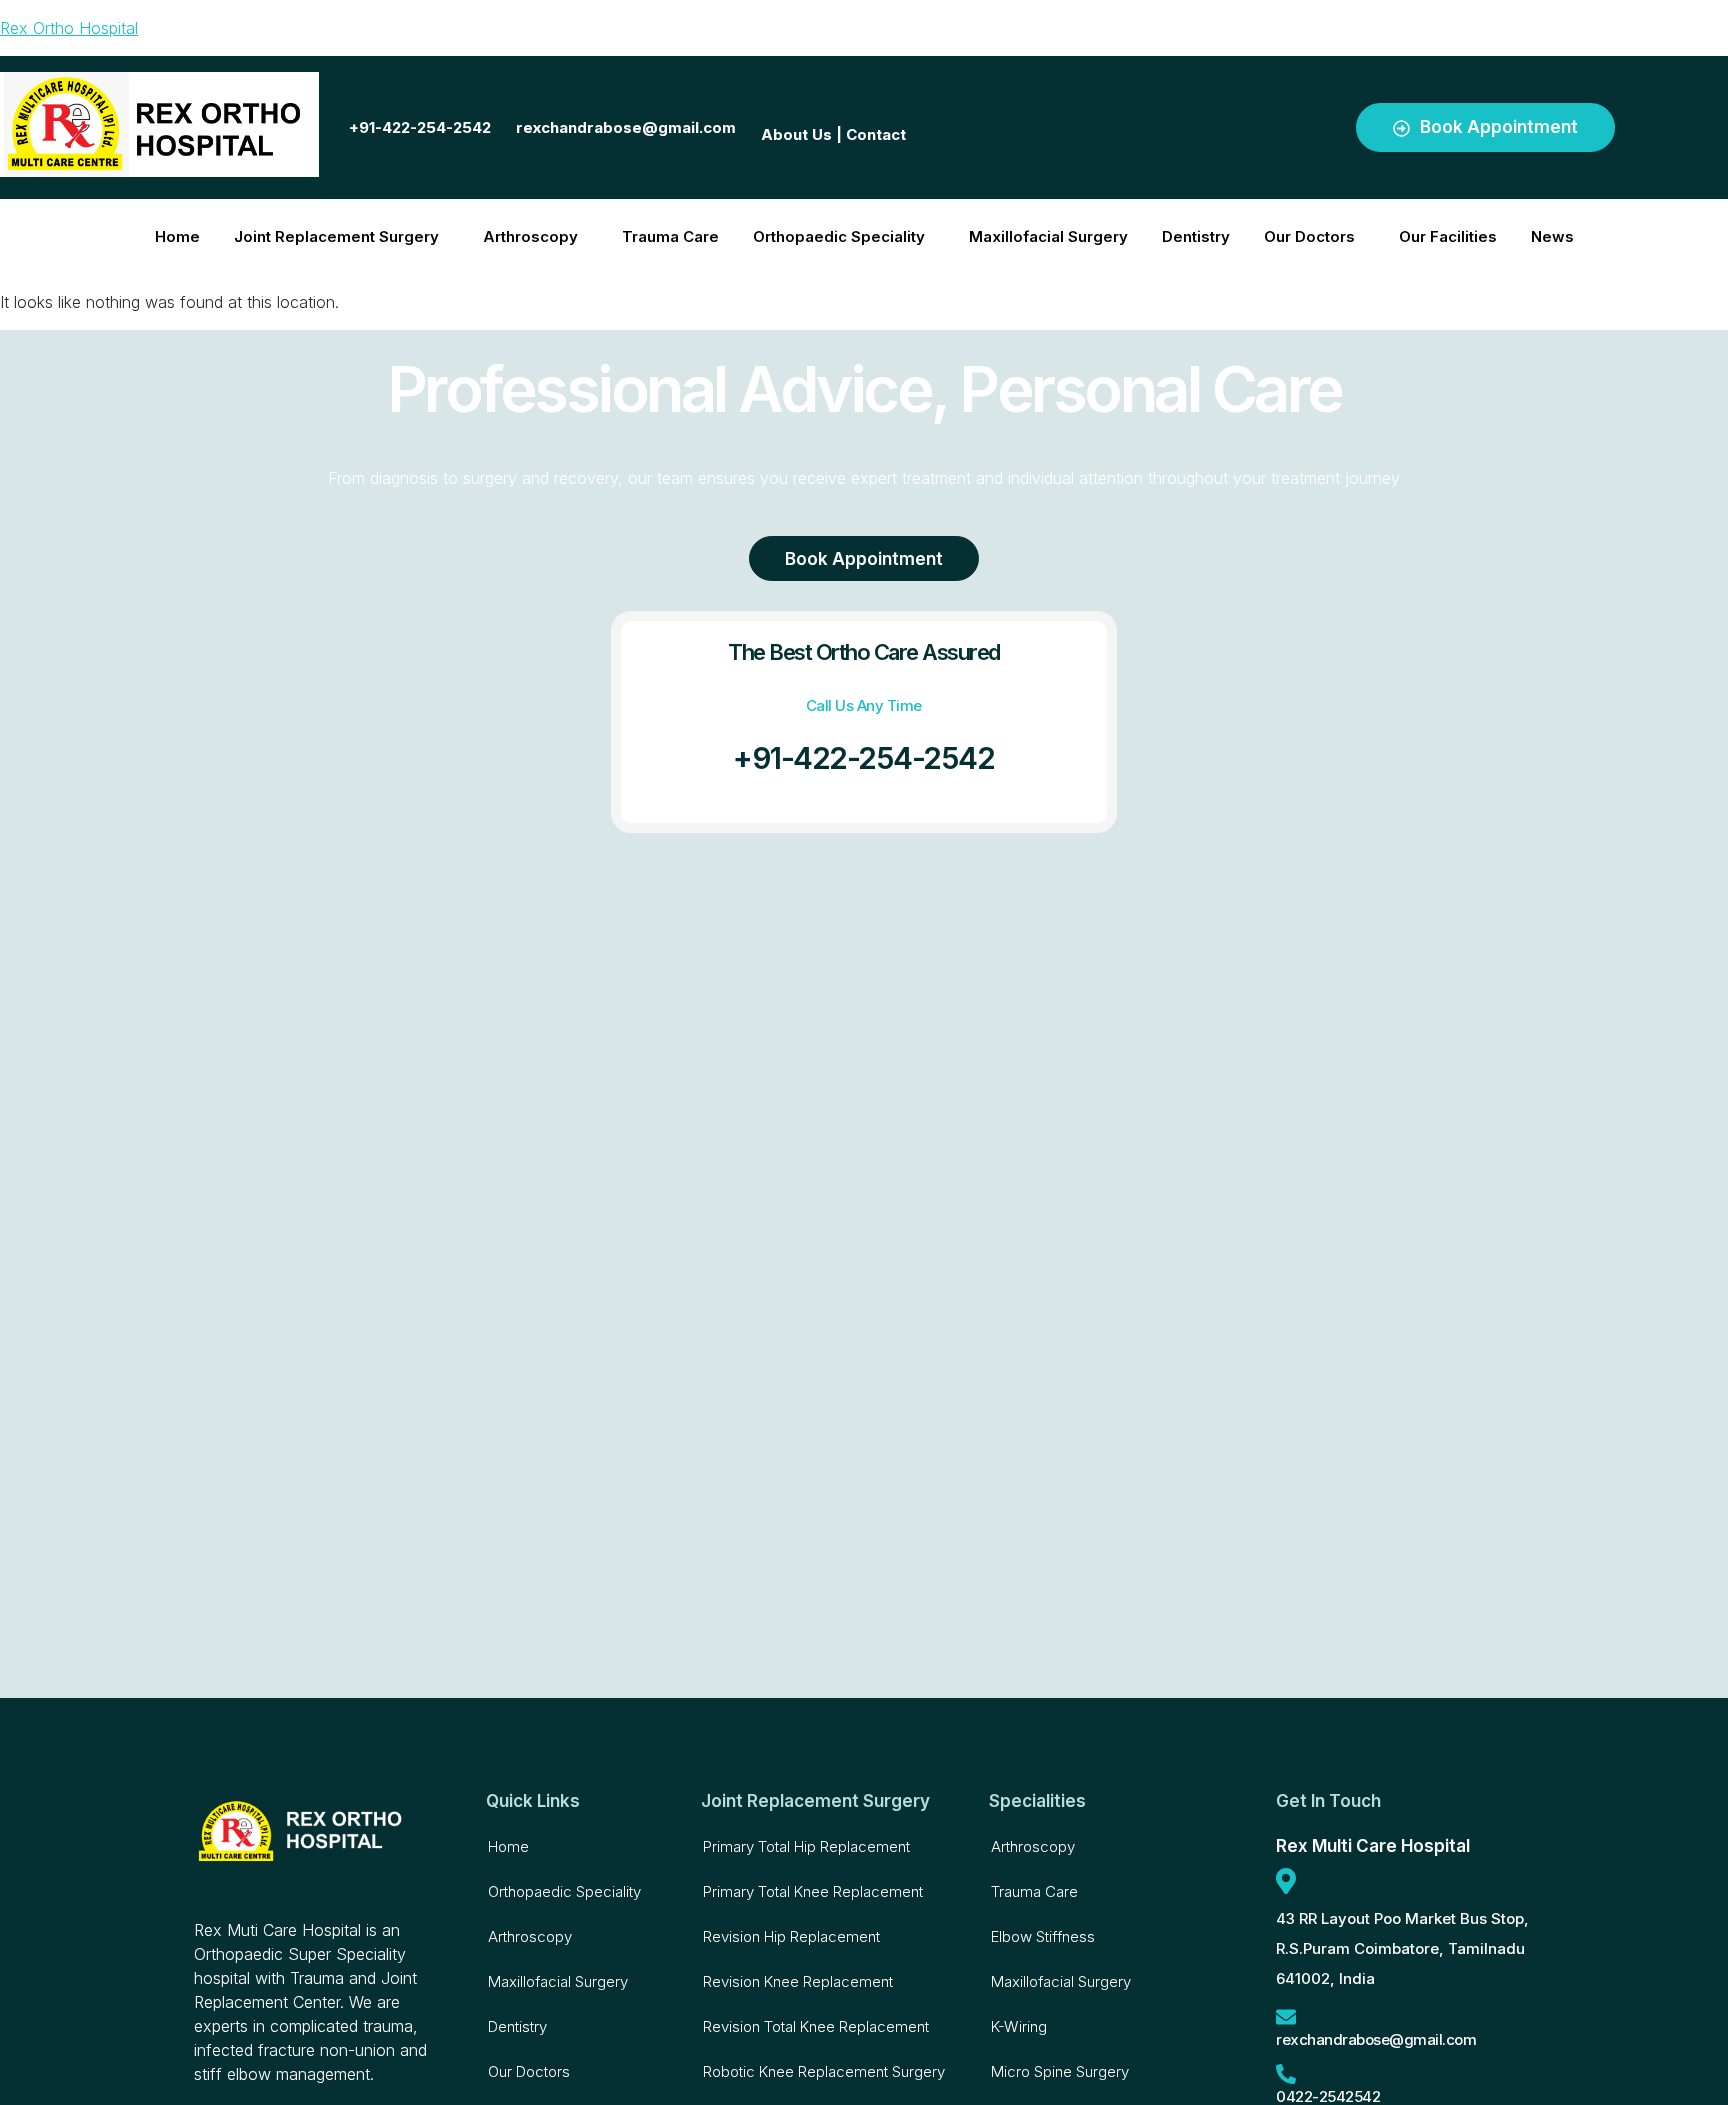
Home (177, 236)
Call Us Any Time (864, 705)
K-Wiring (1019, 2026)
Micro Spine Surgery (1060, 2071)
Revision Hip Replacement (791, 1936)
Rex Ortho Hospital (69, 28)
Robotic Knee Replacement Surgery (824, 2071)
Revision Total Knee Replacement (816, 2026)
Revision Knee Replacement (798, 1981)
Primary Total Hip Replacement (806, 1846)
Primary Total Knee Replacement (813, 1891)
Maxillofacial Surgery (1048, 236)
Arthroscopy (530, 236)
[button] (341, 236)
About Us (796, 134)
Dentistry (1196, 236)
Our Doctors (1309, 236)
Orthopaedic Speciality (839, 236)
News (1552, 236)
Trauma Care (670, 236)
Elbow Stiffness (1043, 1936)
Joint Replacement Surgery (336, 236)
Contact (876, 134)
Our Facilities (1448, 236)
